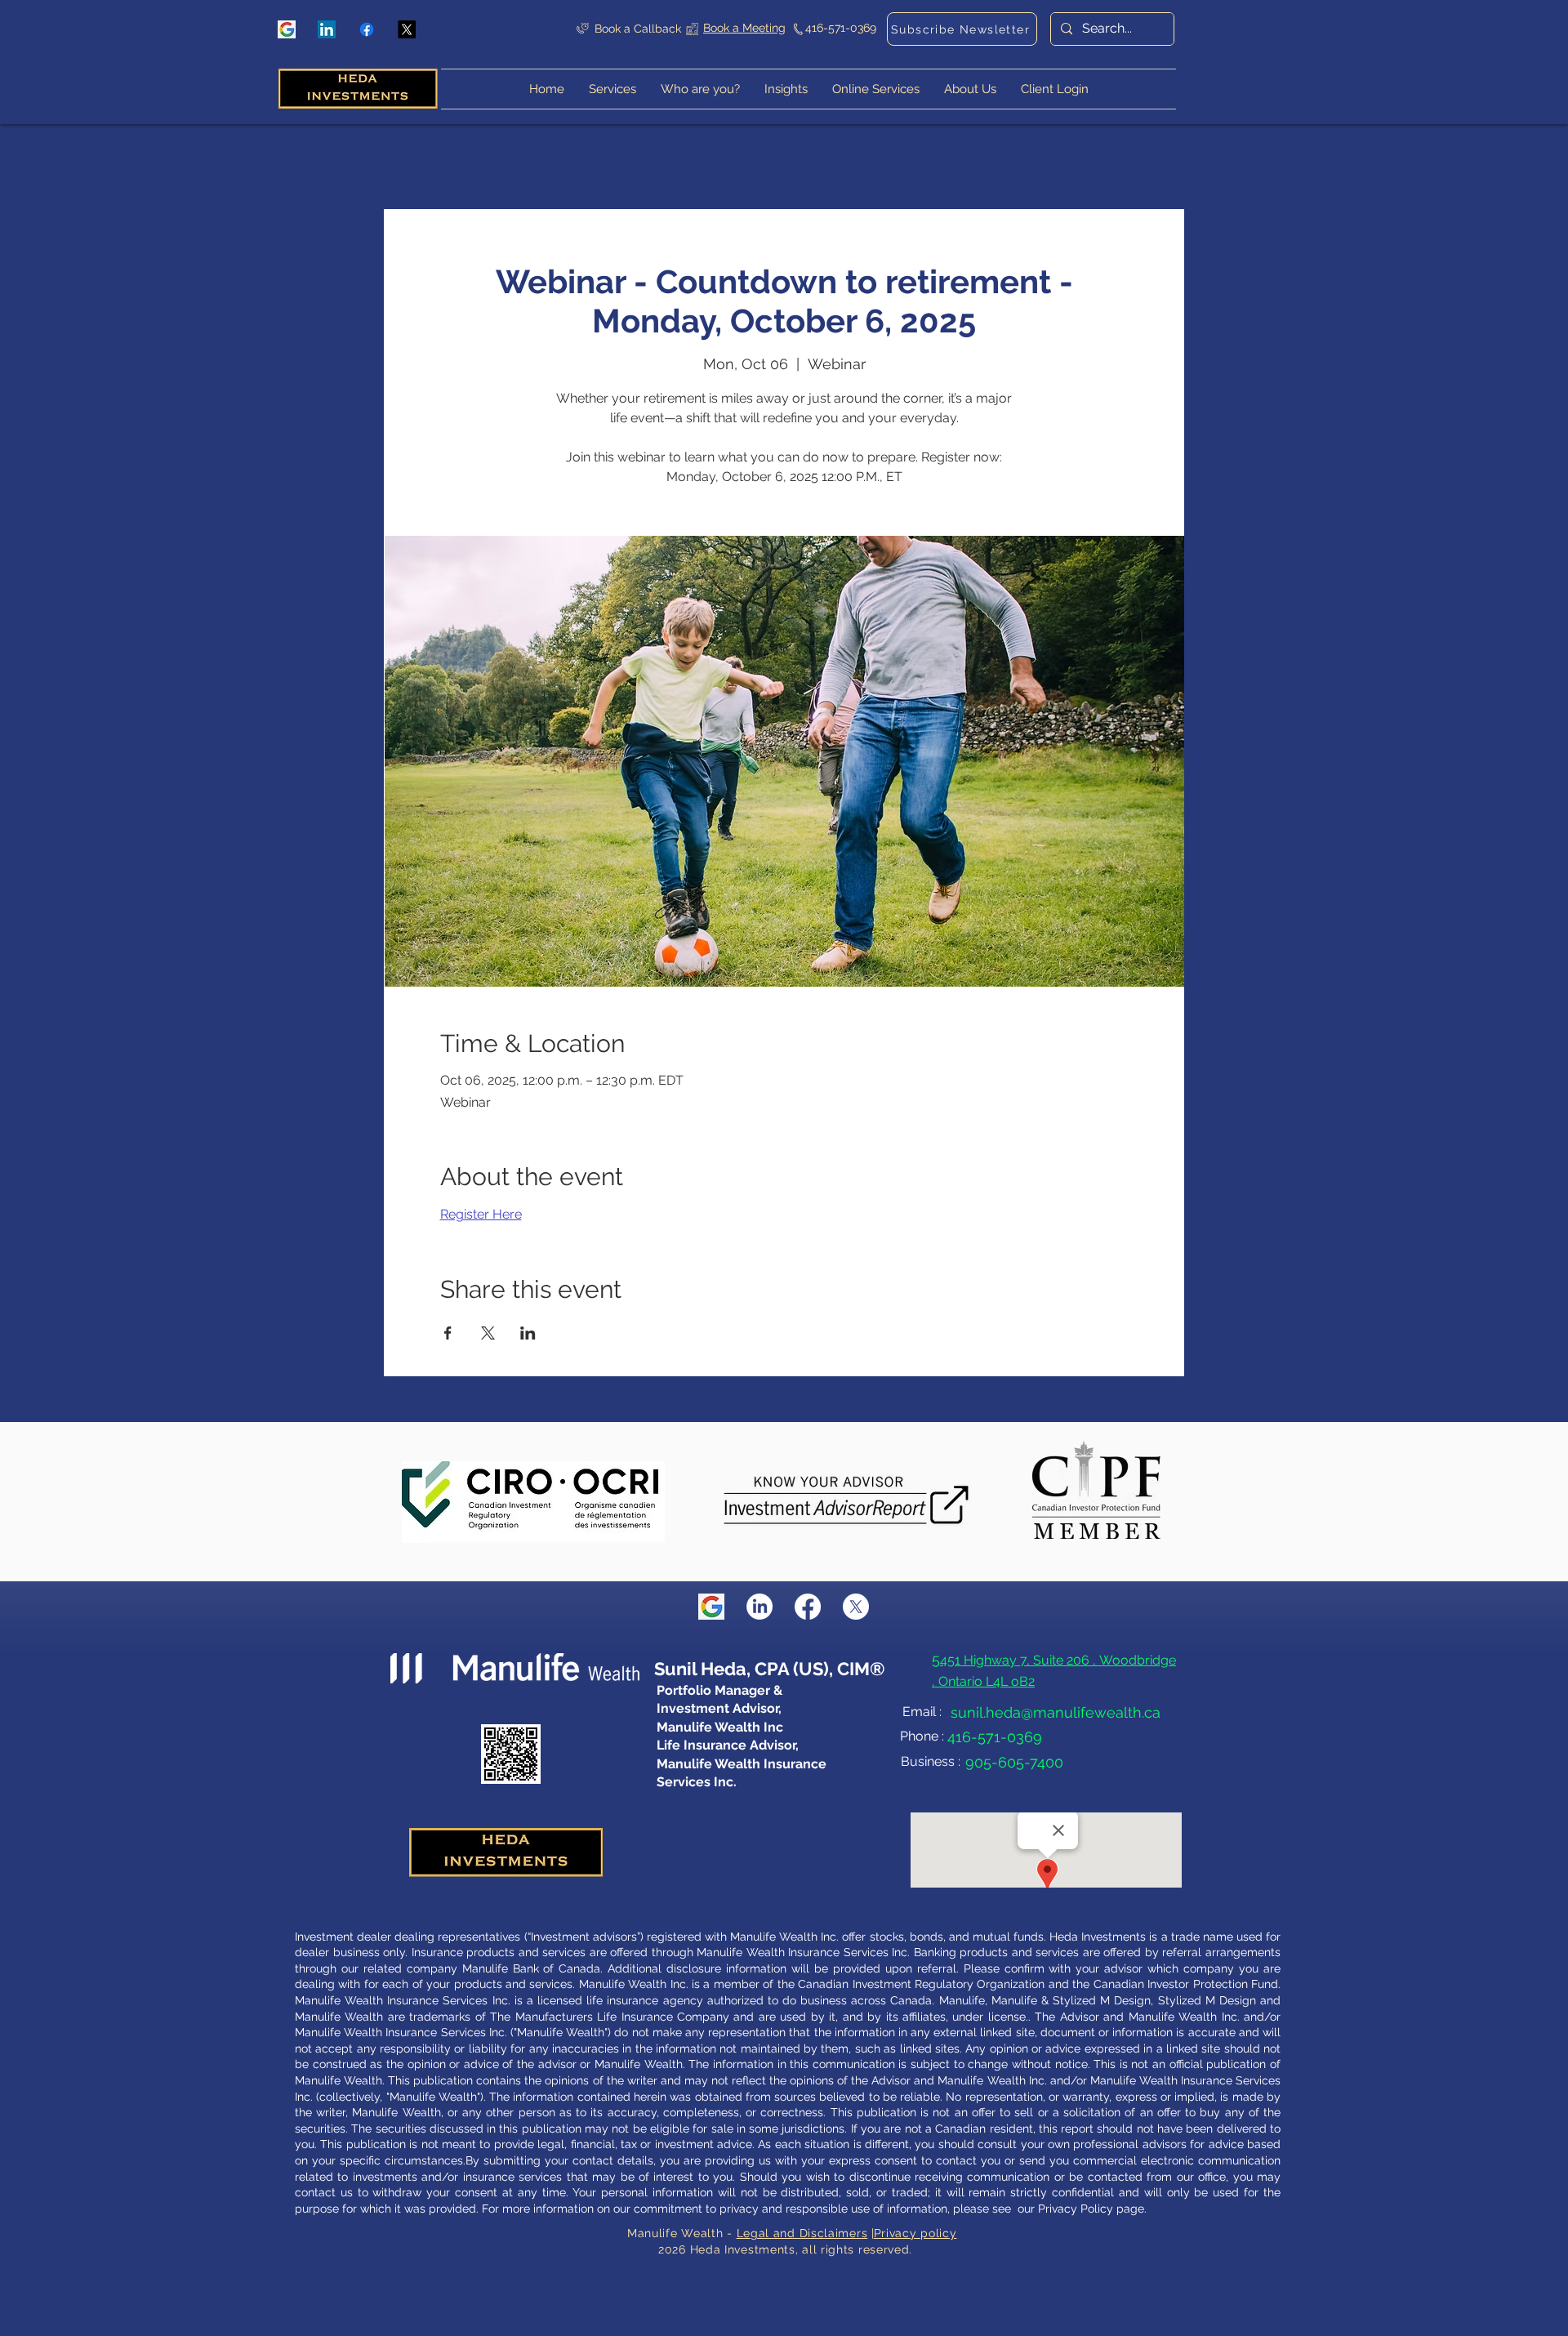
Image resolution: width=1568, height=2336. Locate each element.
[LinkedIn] (327, 29)
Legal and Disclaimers (802, 2233)
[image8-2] (287, 29)
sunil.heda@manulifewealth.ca (1056, 1712)
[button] (1055, 89)
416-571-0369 (841, 28)
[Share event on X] (488, 1333)
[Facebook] (367, 29)
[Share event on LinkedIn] (528, 1333)
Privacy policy (915, 2233)
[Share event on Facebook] (448, 1333)
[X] (407, 29)
